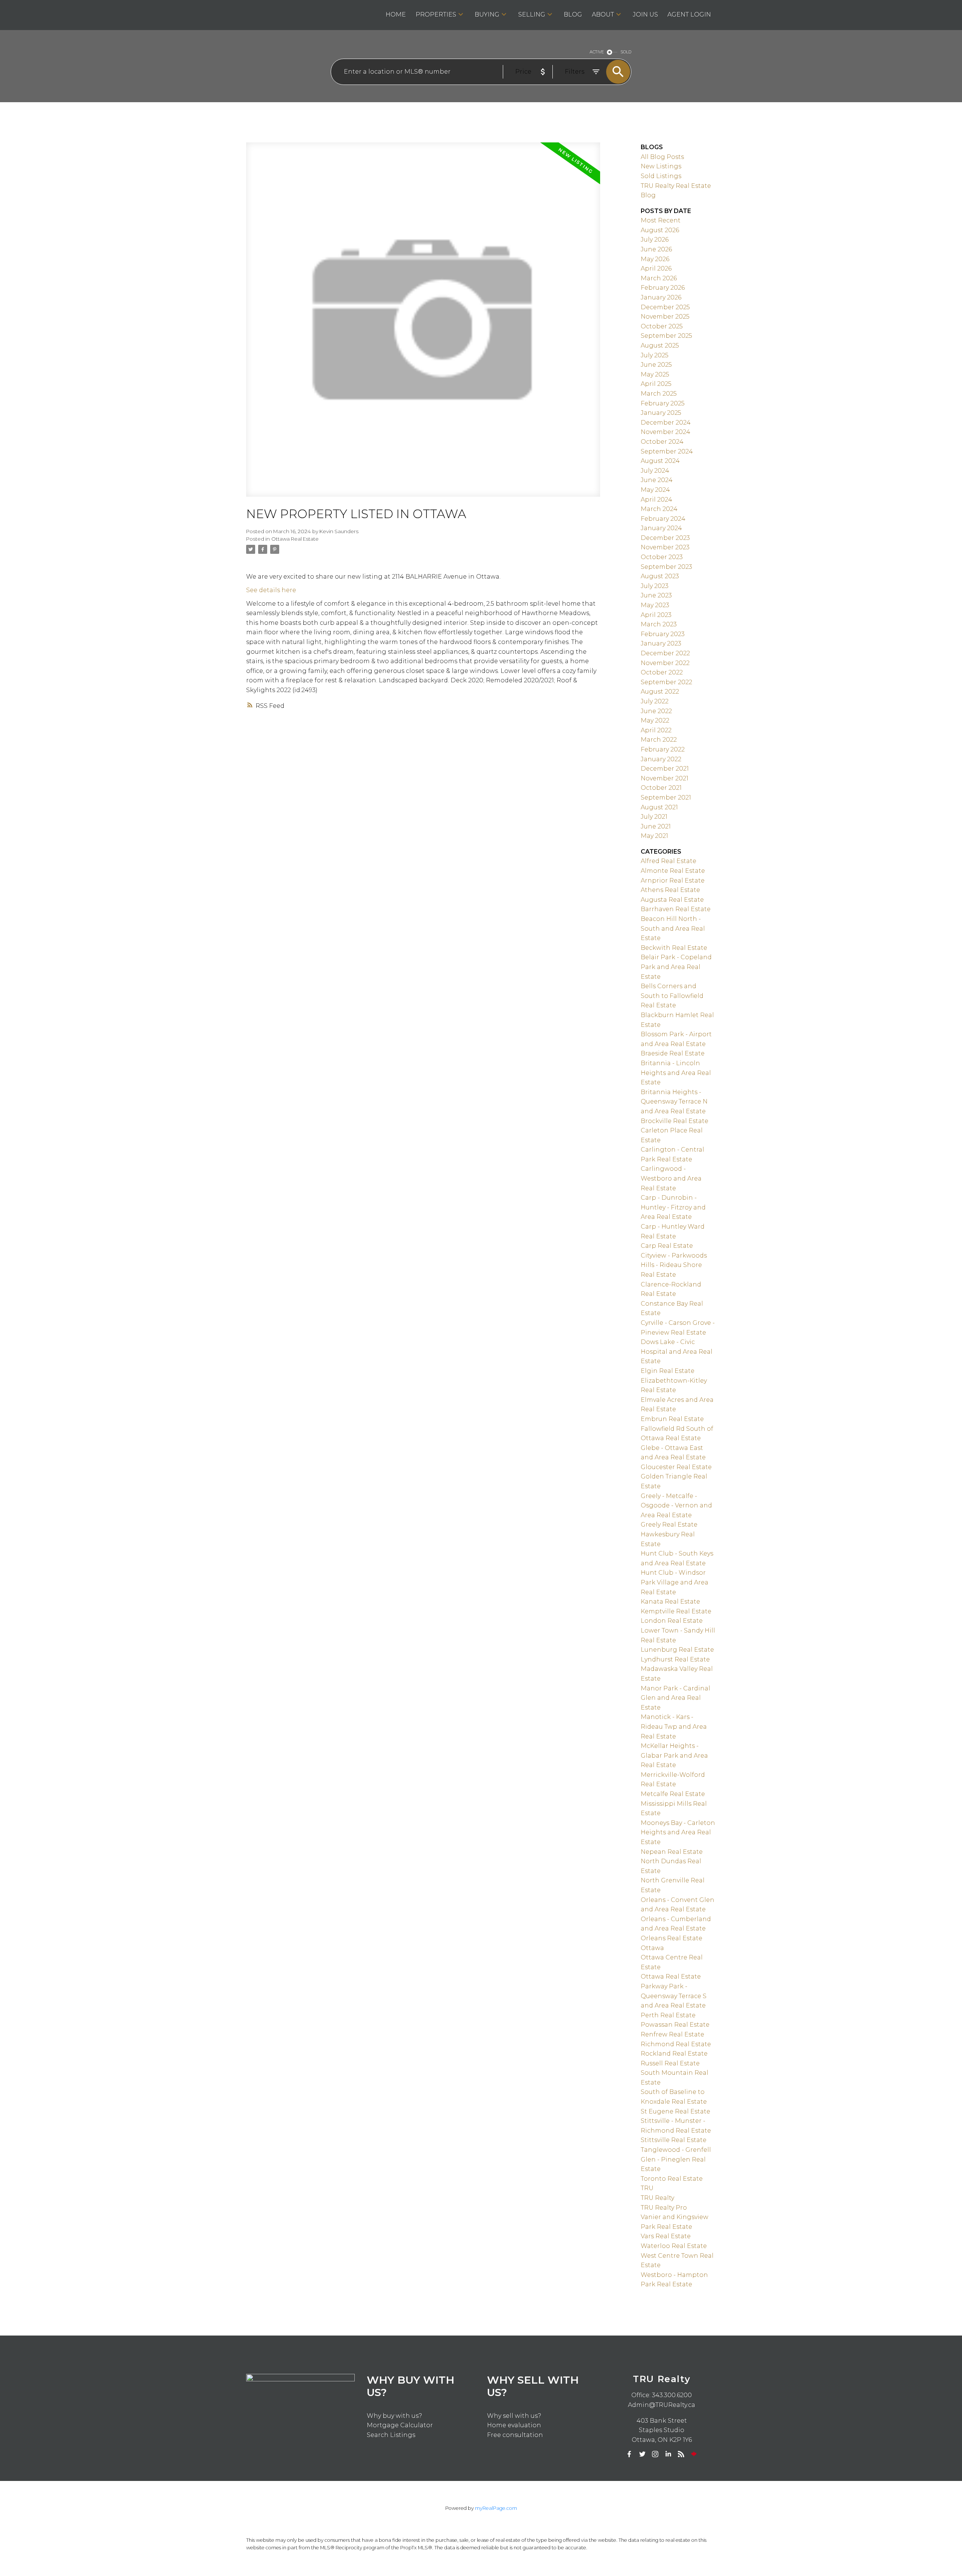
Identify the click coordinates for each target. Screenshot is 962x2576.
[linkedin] (668, 2454)
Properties (436, 14)
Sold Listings (661, 176)
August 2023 (660, 576)
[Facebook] (629, 2454)
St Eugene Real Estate (675, 2111)
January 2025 (661, 413)
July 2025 (655, 355)
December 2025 (665, 307)
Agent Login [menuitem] (689, 14)
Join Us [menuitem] (645, 14)
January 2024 (661, 528)
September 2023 (666, 567)
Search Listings (391, 2435)
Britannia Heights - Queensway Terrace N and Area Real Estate (674, 1102)
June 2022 (656, 711)
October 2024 (662, 442)
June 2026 (656, 249)
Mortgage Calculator (400, 2425)
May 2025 (655, 374)
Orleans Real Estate (672, 1938)
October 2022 (662, 672)
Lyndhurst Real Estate (675, 1659)
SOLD (626, 52)
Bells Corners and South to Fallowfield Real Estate (672, 996)
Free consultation (515, 2435)
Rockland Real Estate (674, 2054)
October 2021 (661, 788)
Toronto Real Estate (672, 2179)
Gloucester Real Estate (676, 1467)
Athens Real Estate (670, 890)
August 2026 (660, 230)
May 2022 (655, 720)
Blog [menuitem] (573, 14)
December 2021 (665, 769)
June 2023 (656, 595)
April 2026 (656, 268)
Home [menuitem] (396, 14)
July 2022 (655, 701)
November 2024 (666, 432)
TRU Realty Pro (664, 2208)
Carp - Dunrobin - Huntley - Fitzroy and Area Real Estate (673, 1207)
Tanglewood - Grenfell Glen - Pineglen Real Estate (676, 2159)
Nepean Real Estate (672, 1852)
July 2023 (655, 586)
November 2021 (665, 778)
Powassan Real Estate (675, 2025)
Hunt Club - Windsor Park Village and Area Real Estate (675, 1582)
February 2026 (663, 288)
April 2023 (656, 615)
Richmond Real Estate (676, 2044)
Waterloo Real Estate (674, 2246)
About (603, 14)
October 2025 (662, 326)
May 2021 (654, 836)
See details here (271, 590)
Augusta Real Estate (672, 900)
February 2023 (663, 634)
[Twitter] (642, 2454)
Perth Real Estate (668, 2015)
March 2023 (659, 624)
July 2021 (654, 817)
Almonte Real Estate (673, 871)
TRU (647, 2188)
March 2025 (659, 394)
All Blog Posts (662, 157)
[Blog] (681, 2454)
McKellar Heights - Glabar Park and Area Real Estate (674, 1755)
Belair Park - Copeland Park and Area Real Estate (676, 967)
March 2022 (659, 740)
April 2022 (656, 730)
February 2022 (663, 749)
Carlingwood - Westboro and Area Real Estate (671, 1178)
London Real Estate (672, 1621)
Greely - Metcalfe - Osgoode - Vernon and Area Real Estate (676, 1506)
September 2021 (666, 797)
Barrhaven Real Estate (676, 909)
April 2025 (656, 384)
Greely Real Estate (669, 1525)
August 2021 (659, 807)
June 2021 (656, 826)
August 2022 (660, 692)
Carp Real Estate (667, 1246)
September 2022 (666, 682)
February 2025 (663, 403)
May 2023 (655, 605)
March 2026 (659, 278)
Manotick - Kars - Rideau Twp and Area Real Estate (674, 1726)
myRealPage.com (496, 2508)
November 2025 (665, 317)
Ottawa (652, 1948)
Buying (487, 14)
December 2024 (666, 423)
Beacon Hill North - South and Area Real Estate (673, 928)
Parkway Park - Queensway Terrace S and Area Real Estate (674, 1996)
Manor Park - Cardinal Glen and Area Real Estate (675, 1698)
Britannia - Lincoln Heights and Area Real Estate (676, 1073)
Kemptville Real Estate (676, 1611)
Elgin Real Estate (668, 1371)
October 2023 (662, 557)
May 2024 (655, 490)
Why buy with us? (394, 2416)
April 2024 (656, 500)
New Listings (661, 166)
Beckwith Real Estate (674, 948)
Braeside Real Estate (673, 1053)
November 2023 (665, 547)
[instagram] (655, 2454)
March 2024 (659, 509)
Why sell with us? (514, 2416)
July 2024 (655, 471)
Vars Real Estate (666, 2236)
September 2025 (666, 336)
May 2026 (655, 259)
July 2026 (655, 240)
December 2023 (665, 538)
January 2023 (661, 643)
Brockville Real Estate (675, 1121)
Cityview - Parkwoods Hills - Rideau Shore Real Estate (674, 1265)
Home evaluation (514, 2425)
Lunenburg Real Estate (677, 1650)
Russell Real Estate (670, 2063)
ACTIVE (597, 52)
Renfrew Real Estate (672, 2034)
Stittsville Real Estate (674, 2140)
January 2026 (661, 297)
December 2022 (665, 653)
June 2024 (657, 480)
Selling (532, 14)
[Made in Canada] (694, 2454)
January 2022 (661, 759)
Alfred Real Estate (669, 861)
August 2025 (660, 345)
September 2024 (667, 451)
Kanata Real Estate (670, 1602)
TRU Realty (657, 2198)
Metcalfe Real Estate (673, 1794)
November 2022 (665, 663)
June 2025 (656, 365)
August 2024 (660, 461)
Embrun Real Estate (672, 1419)
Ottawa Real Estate (295, 539)
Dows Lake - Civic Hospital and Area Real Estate (677, 1351)
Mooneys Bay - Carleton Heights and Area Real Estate (678, 1832)
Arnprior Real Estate (673, 881)
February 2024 (663, 519)
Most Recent (661, 220)
